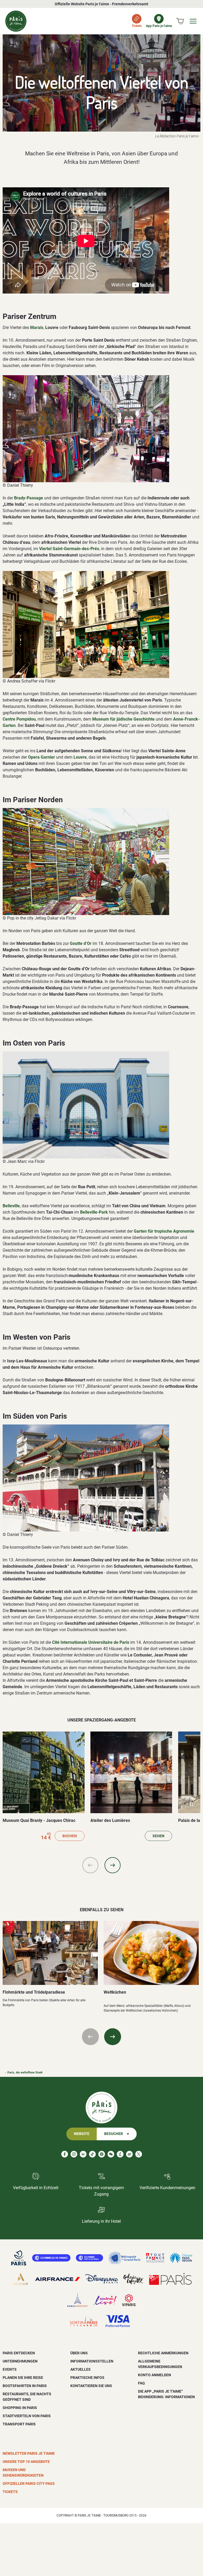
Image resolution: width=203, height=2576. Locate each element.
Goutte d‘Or (81, 943)
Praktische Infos (87, 2378)
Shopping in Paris (20, 2408)
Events (10, 2369)
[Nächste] (113, 1865)
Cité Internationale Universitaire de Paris (91, 1642)
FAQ (141, 2383)
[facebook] (65, 2154)
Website (82, 2134)
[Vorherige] (90, 1865)
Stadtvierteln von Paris (27, 2416)
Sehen (158, 1836)
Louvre (80, 757)
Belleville (11, 1206)
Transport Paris (19, 2424)
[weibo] (129, 2154)
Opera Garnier (41, 757)
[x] (139, 2154)
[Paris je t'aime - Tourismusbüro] (16, 21)
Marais (37, 328)
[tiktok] (92, 2154)
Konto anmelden (154, 2375)
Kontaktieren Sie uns (91, 2386)
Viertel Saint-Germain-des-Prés (69, 549)
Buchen (70, 1836)
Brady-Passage (29, 498)
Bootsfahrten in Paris (25, 2386)
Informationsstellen (92, 2361)
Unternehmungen (20, 2361)
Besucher (114, 2134)
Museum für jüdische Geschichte (123, 719)
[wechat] (111, 2154)
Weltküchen (115, 1992)
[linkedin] (83, 2154)
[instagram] (74, 2154)
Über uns (79, 2353)
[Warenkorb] (180, 21)
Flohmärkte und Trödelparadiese (34, 1992)
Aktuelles (80, 2369)
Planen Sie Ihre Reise (23, 2378)
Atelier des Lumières (110, 1820)
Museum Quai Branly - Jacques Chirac (39, 1820)
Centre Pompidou (19, 719)
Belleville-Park (94, 1212)
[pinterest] (102, 2154)
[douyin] (120, 2154)
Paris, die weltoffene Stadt (25, 2073)
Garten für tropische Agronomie (164, 1231)
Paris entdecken (19, 2353)
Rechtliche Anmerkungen (163, 2353)
